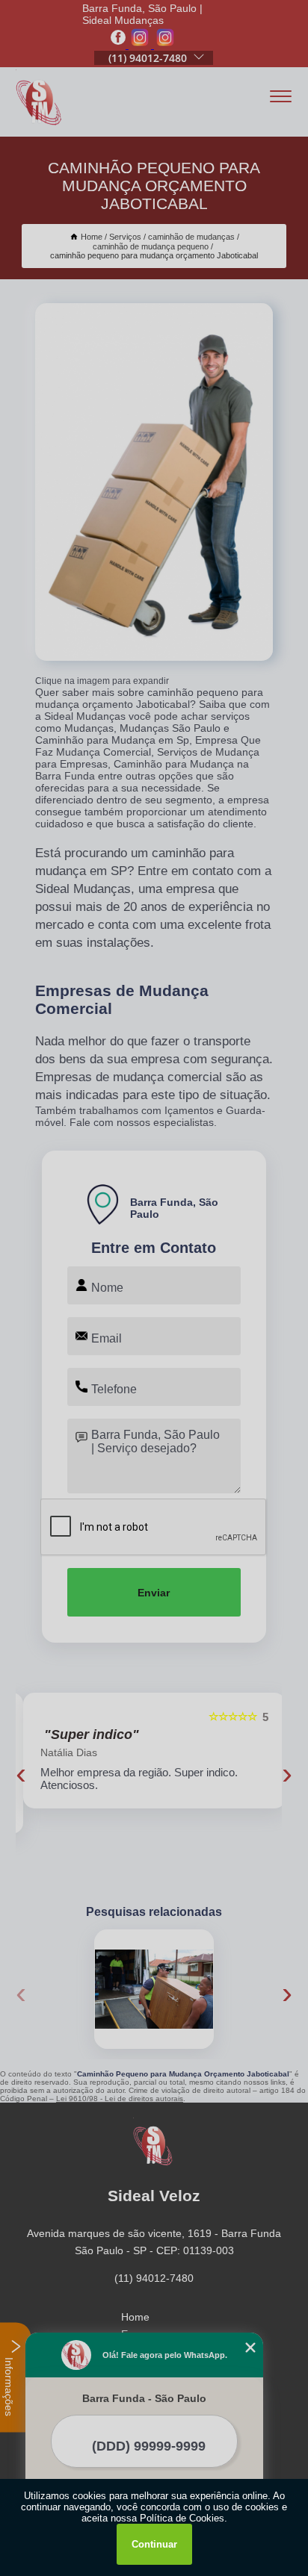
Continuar (154, 2544)
